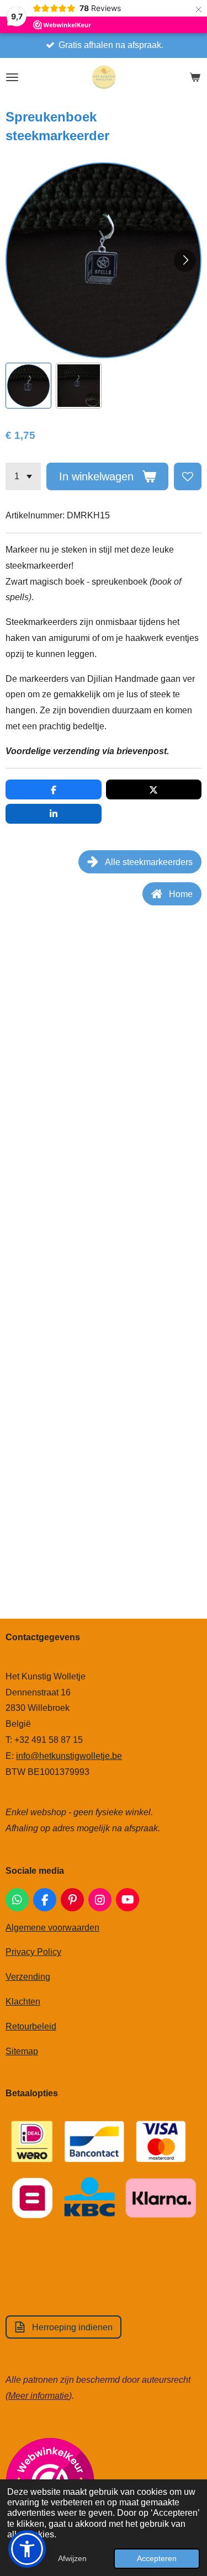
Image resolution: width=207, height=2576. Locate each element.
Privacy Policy (33, 1952)
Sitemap (22, 2051)
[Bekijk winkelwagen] (195, 77)
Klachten (23, 2002)
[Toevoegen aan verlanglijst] (188, 476)
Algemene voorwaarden (52, 1928)
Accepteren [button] (157, 2558)
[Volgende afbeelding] (185, 261)
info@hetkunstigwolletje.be (69, 1756)
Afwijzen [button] (72, 2558)
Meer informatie (39, 2396)
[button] (28, 386)
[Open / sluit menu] (12, 77)
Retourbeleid (31, 2026)
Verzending (28, 1977)
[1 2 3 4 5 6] (23, 476)
